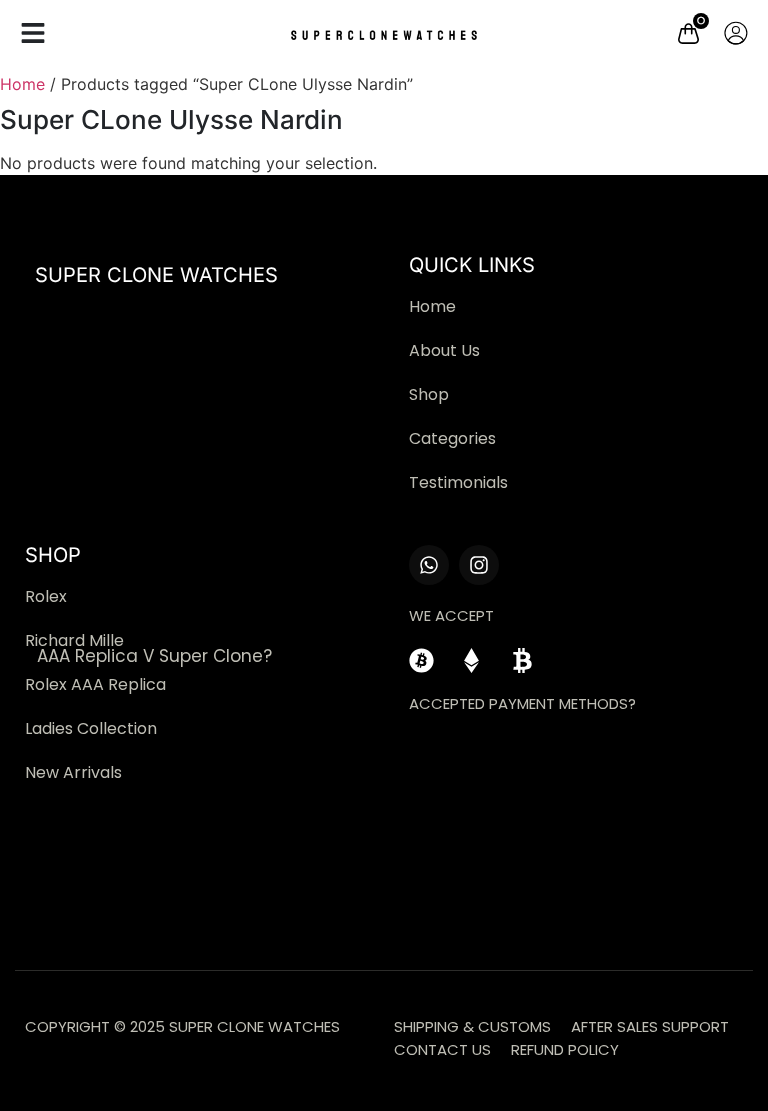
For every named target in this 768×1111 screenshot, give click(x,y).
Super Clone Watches (156, 275)
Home (22, 84)
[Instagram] (479, 565)
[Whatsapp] (429, 565)
